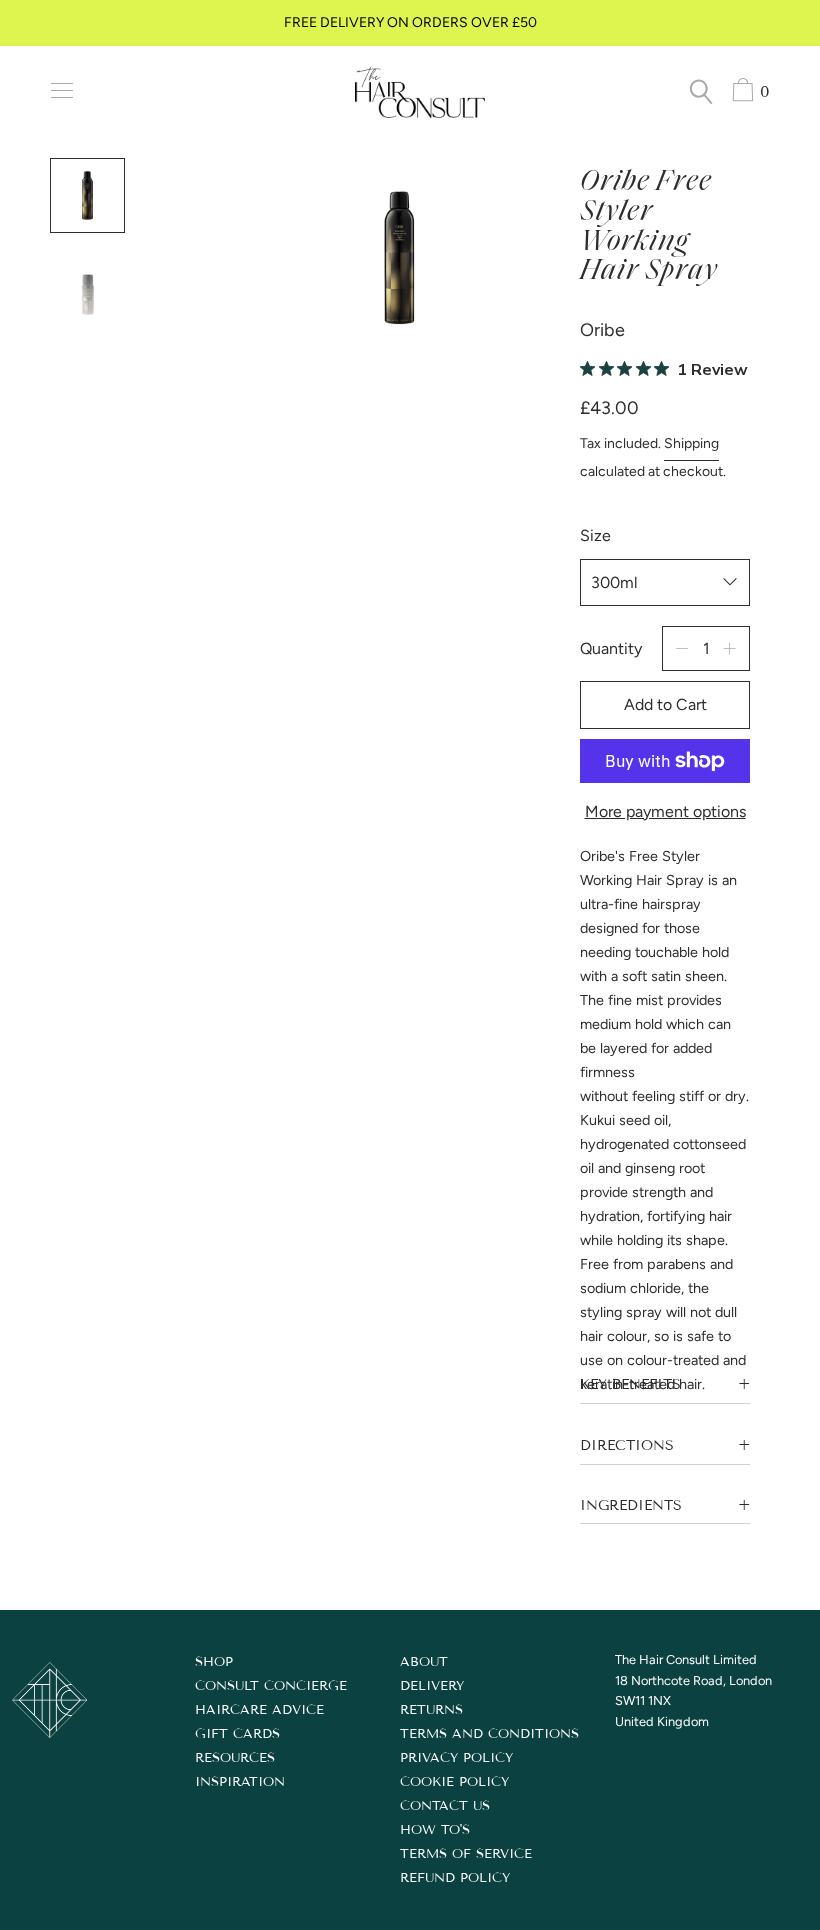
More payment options (665, 811)
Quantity (611, 648)
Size (595, 535)
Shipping (691, 443)
